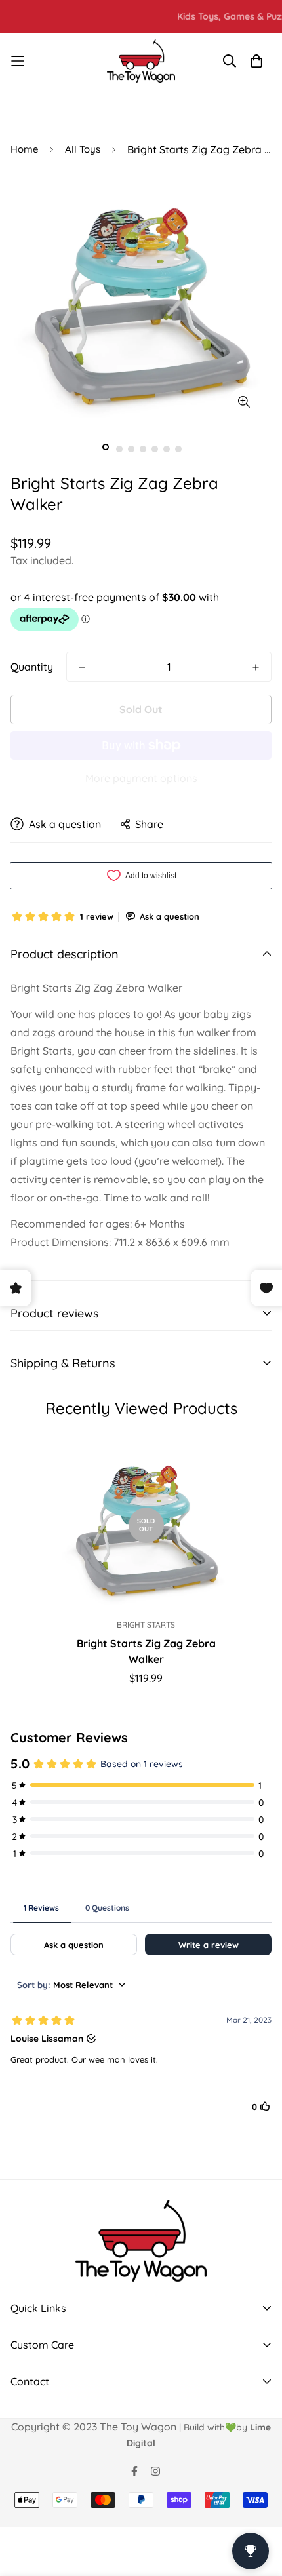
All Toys (83, 149)
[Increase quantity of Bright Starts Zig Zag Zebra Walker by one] (256, 667)
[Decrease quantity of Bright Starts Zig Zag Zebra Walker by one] (82, 667)
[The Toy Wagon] (141, 61)
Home (24, 149)
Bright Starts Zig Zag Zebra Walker (146, 1651)
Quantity (32, 667)
